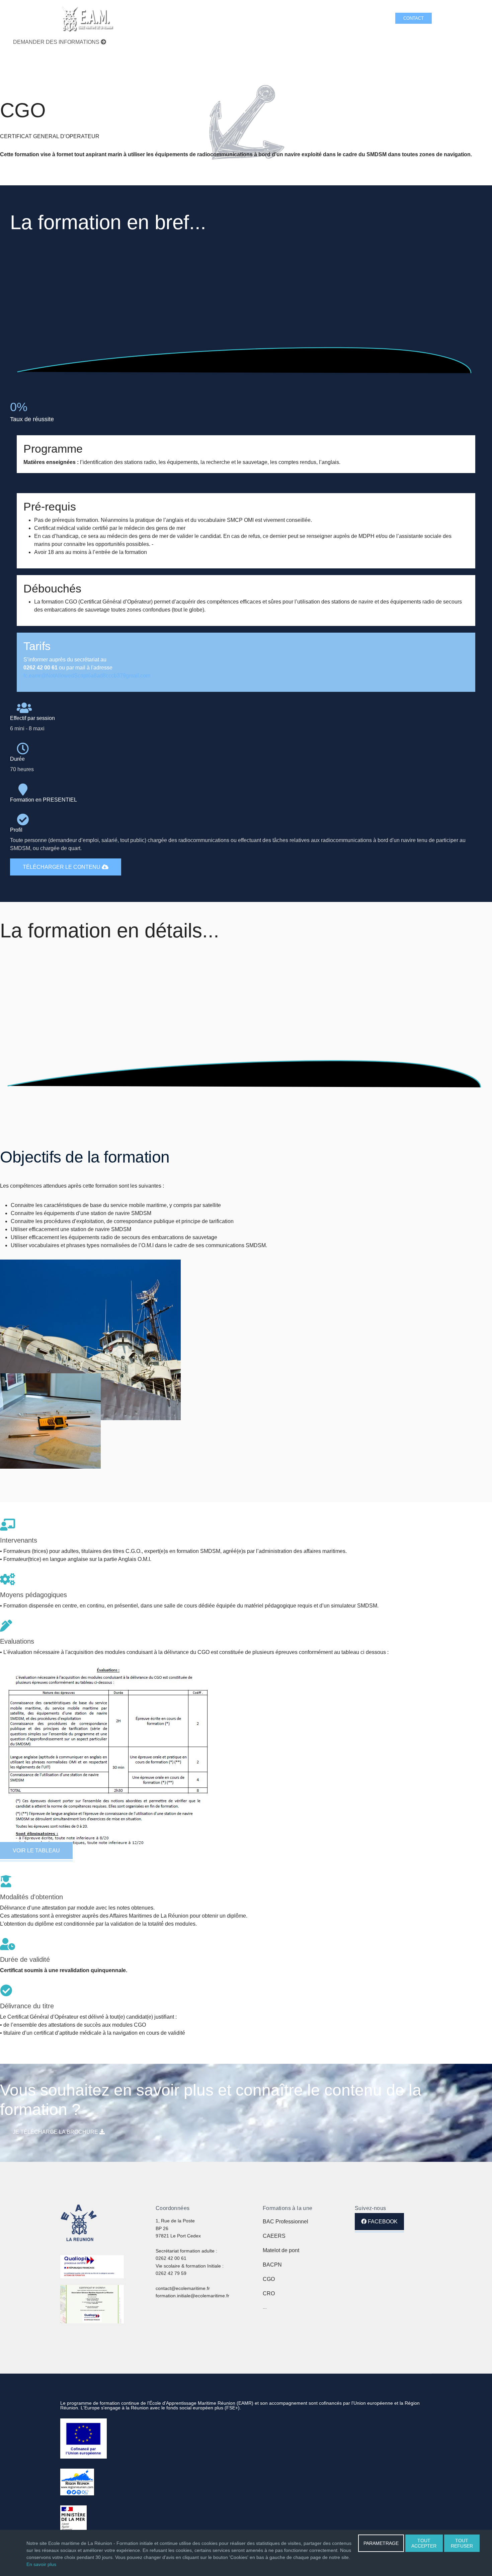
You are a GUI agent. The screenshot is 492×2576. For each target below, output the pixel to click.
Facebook (382, 2222)
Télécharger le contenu (62, 867)
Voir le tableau (36, 1851)
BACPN (272, 2265)
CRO (269, 2293)
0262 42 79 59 (171, 2273)
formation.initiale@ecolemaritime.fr (192, 2296)
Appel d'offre (369, 18)
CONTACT (414, 18)
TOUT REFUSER (462, 2543)
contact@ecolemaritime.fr (183, 2288)
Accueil (150, 18)
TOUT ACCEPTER (424, 2543)
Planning (339, 18)
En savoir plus (41, 2564)
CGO (269, 2279)
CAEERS (274, 2236)
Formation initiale (183, 18)
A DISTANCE (269, 18)
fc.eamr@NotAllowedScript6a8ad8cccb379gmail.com (87, 676)
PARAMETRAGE (381, 2543)
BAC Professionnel (285, 2222)
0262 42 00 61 (171, 2258)
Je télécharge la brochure (56, 2132)
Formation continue (230, 18)
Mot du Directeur (305, 18)
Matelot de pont (281, 2250)
